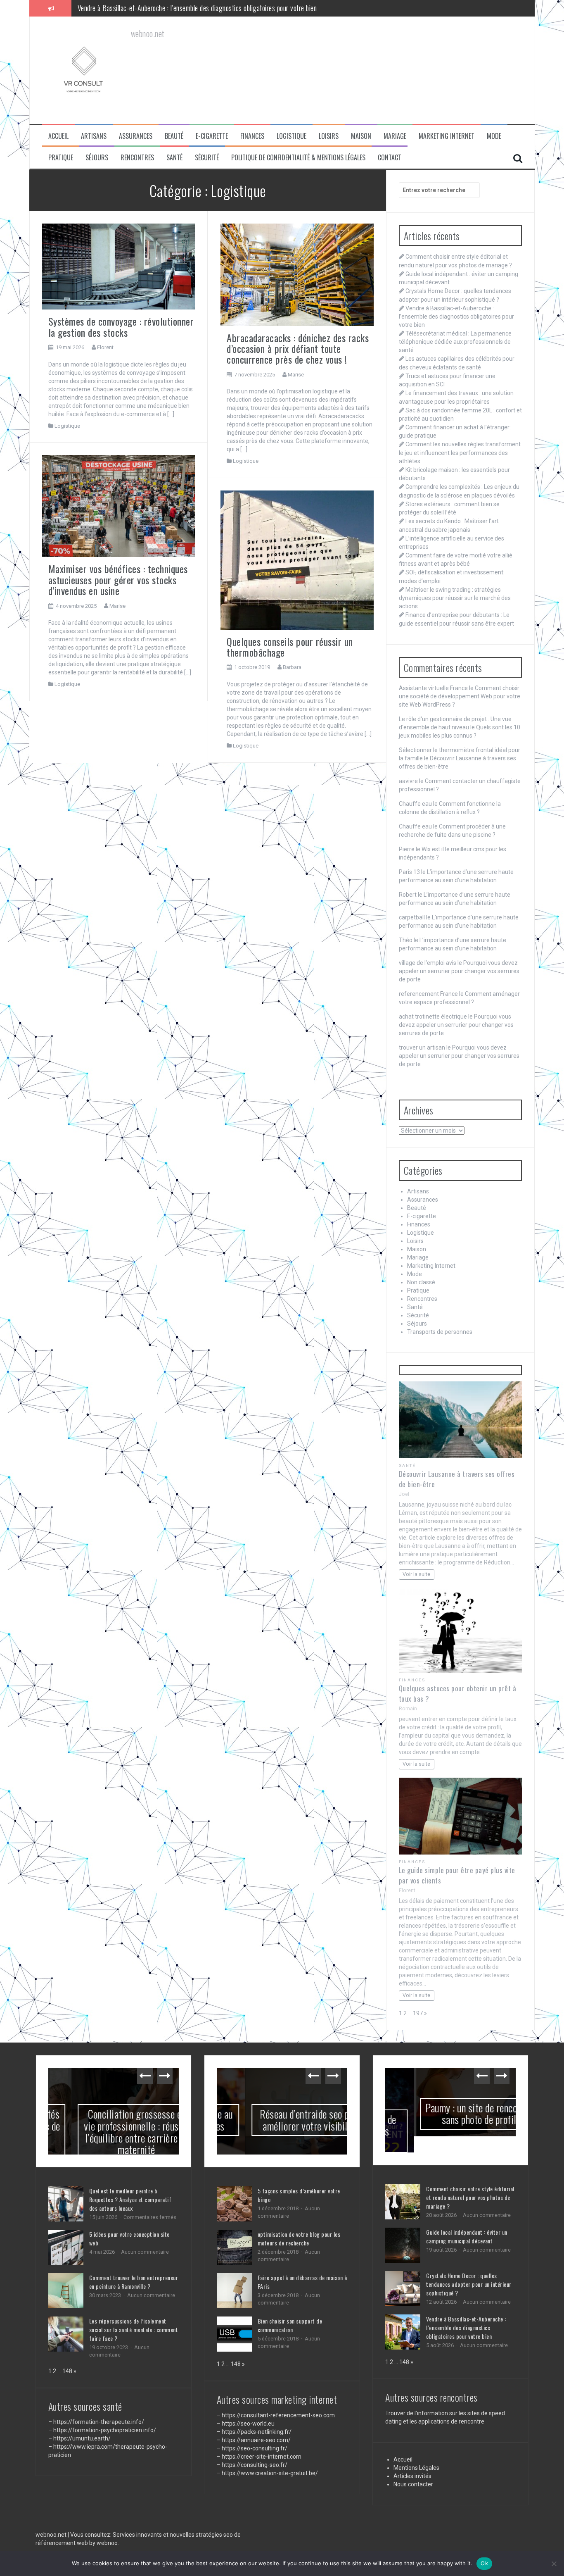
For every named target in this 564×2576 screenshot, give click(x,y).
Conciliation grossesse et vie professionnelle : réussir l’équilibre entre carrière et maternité (114, 2132)
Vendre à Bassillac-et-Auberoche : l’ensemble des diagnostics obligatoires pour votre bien (456, 317)
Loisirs (329, 136)
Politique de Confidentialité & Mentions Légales (298, 158)
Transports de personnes (440, 1332)
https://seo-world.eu (248, 2424)
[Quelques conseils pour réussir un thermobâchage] (297, 559)
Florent (105, 347)
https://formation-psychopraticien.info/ (105, 2430)
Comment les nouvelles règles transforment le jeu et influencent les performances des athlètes (460, 452)
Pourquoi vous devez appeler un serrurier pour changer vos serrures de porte (459, 971)
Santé (174, 158)
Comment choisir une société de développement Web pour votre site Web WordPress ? (460, 696)
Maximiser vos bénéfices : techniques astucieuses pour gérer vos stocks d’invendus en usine (118, 580)
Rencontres (137, 158)
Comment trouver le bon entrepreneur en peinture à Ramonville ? (134, 2282)
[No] (554, 2564)
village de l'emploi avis (428, 963)
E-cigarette (212, 136)
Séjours (97, 158)
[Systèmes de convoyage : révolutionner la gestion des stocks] (119, 266)
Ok (484, 2563)
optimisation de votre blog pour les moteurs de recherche (299, 2238)
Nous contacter (413, 2468)
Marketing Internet (447, 136)
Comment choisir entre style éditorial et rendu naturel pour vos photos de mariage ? (470, 2181)
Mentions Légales (416, 2451)
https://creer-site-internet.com (262, 2457)
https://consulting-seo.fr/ (255, 2465)
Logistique (291, 136)
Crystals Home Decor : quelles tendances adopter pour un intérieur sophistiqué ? (469, 2268)
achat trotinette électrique (433, 1017)
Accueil (58, 136)
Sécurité (207, 158)
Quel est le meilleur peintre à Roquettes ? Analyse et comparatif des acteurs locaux (130, 2199)
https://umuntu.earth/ (82, 2438)
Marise (296, 375)
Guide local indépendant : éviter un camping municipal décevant (467, 2220)
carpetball (412, 917)
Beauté (174, 136)
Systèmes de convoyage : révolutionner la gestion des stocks (121, 326)
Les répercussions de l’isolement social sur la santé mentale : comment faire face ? (134, 2330)
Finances (252, 136)
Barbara (292, 667)
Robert (408, 895)
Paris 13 (409, 872)
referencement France (428, 994)
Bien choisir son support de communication (290, 2325)
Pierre (407, 849)
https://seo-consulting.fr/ (255, 2448)
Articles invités (412, 2459)
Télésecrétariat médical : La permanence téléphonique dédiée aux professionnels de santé (196, 8)
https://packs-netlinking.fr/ (257, 2432)
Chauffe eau (415, 804)
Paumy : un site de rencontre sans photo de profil (450, 2114)
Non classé (421, 1282)
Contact (390, 158)
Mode (494, 136)
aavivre (408, 781)
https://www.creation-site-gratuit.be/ (270, 2473)
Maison (361, 136)
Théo (406, 940)
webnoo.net (52, 2524)
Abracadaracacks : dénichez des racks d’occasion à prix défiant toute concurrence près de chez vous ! (298, 349)
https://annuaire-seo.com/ (256, 2440)
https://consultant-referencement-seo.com (278, 2415)
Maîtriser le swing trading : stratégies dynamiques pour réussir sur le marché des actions (455, 598)
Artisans (94, 136)
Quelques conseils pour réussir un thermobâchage (290, 647)
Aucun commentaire (145, 2252)
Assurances (136, 136)
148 (67, 2371)
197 (418, 2013)
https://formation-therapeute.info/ (99, 2422)
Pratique (61, 158)
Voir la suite (416, 1574)
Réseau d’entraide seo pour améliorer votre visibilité (282, 2120)
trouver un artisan (422, 1048)
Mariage (395, 136)
